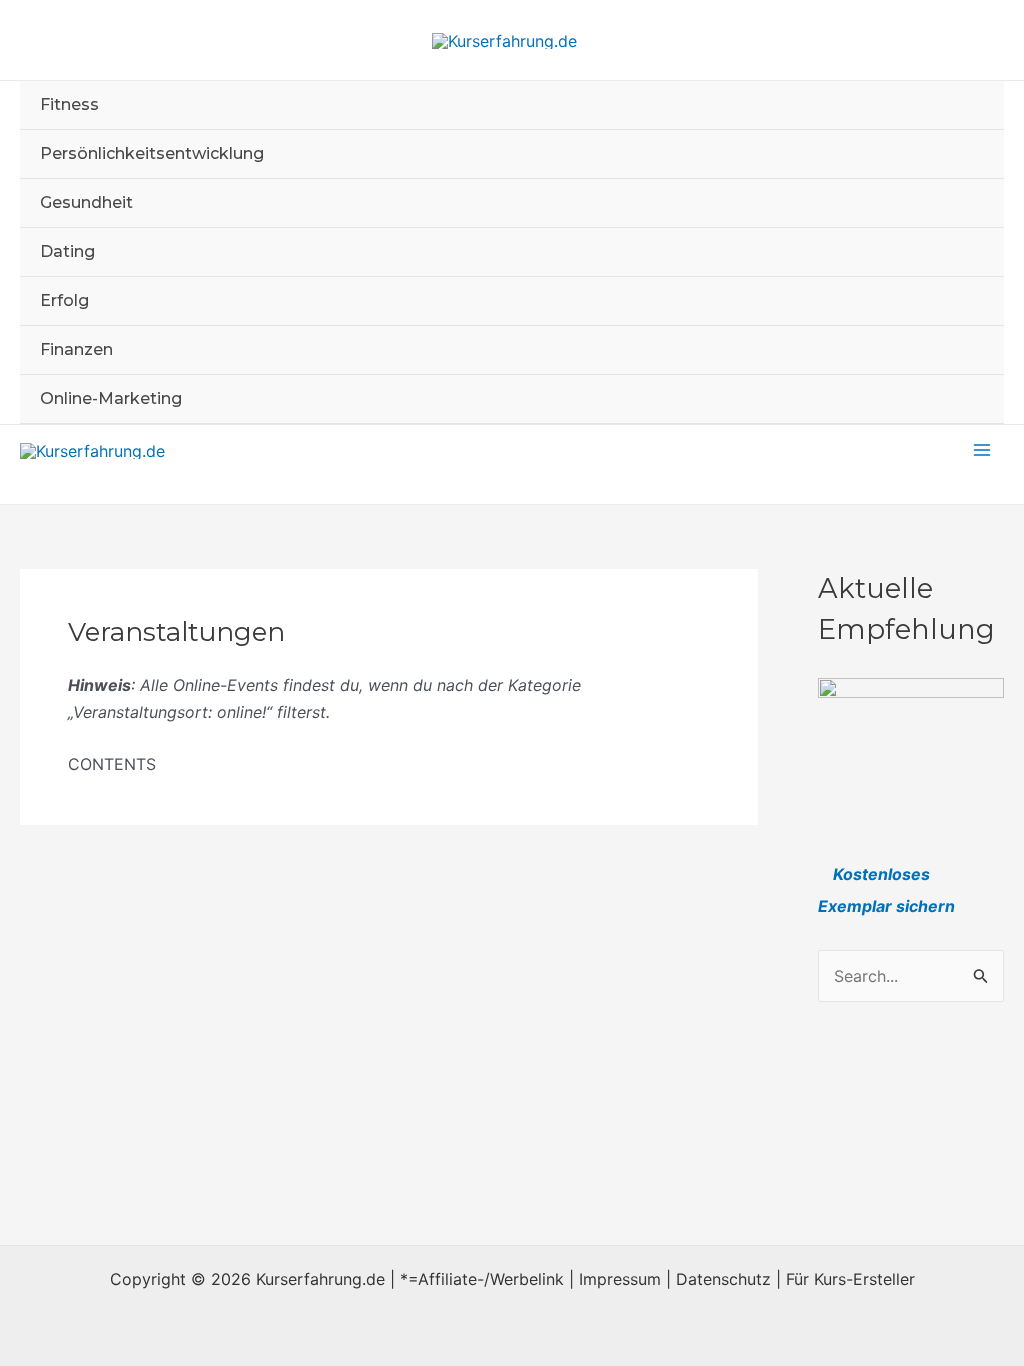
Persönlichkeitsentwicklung (152, 153)
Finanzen (76, 349)
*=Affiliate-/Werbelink (482, 1279)
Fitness (69, 104)
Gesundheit (86, 202)
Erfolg (64, 300)
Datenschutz (723, 1279)
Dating (67, 251)
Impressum (620, 1279)
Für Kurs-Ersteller (850, 1279)
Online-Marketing (111, 398)
